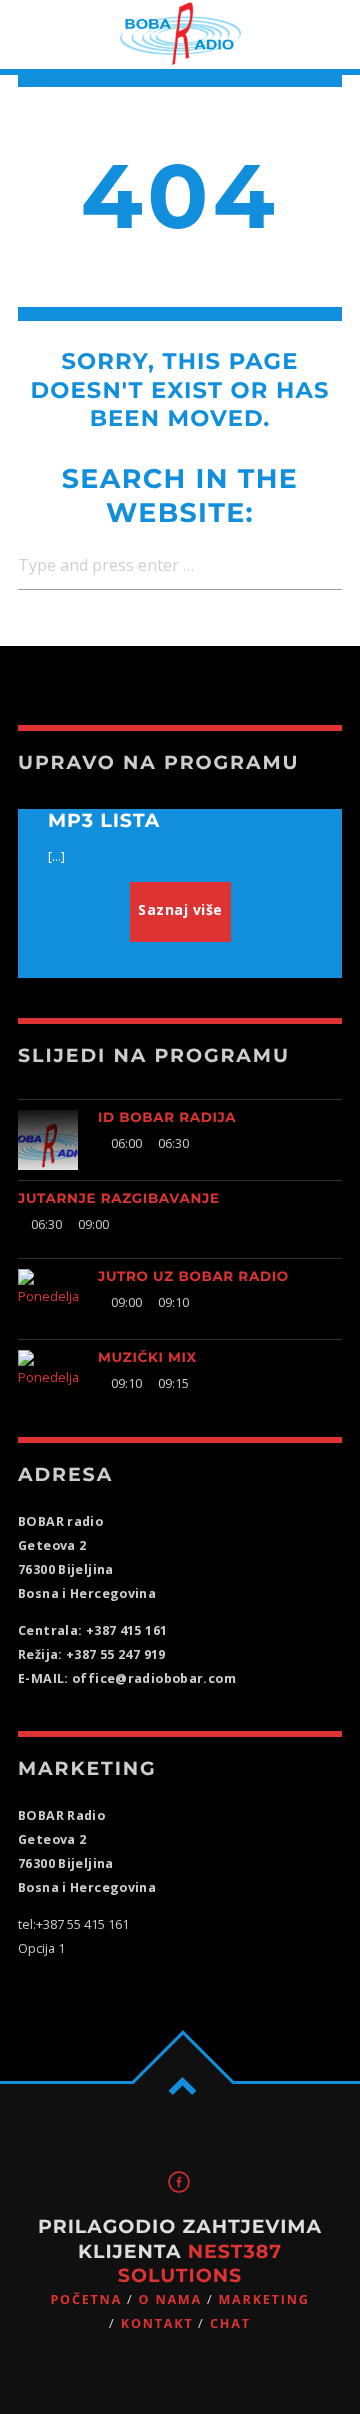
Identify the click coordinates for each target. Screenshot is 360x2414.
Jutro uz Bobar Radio (193, 1277)
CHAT (230, 2323)
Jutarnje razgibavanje (119, 1199)
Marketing (263, 2299)
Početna (86, 2299)
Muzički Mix (147, 1358)
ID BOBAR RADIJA (167, 1118)
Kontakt (157, 2323)
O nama (170, 2299)
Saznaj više (180, 909)
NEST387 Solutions (200, 2263)
